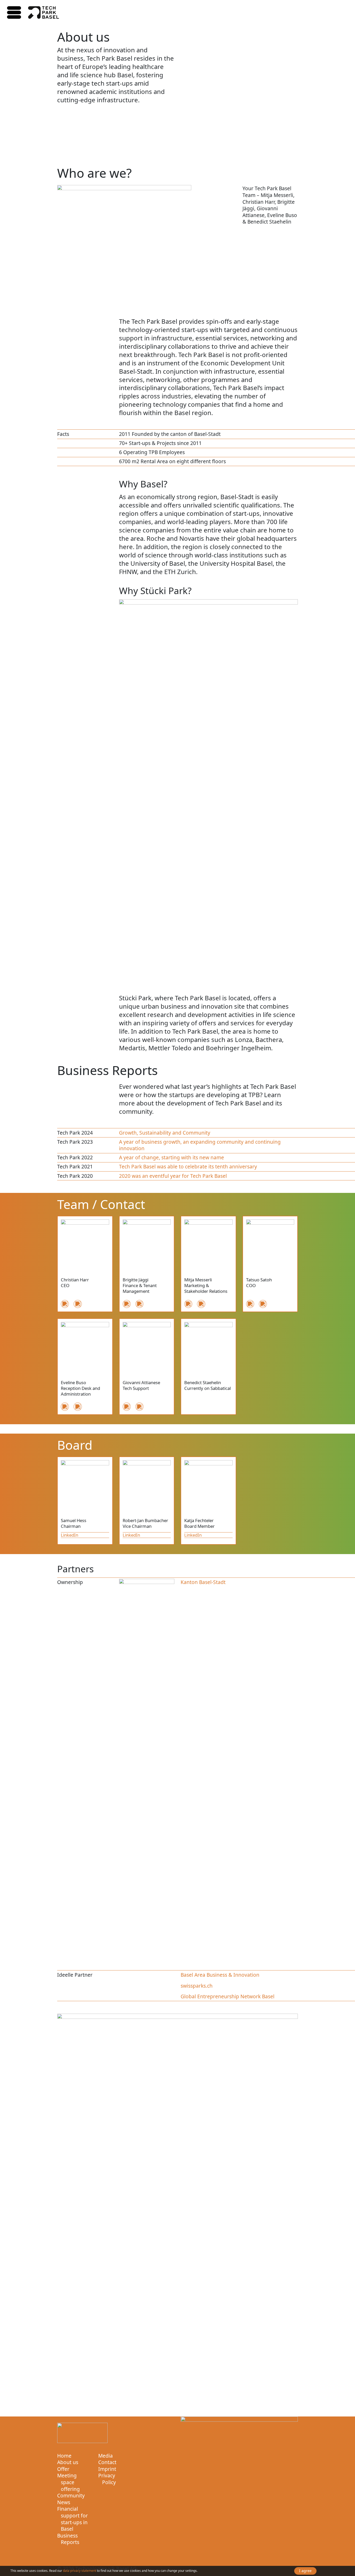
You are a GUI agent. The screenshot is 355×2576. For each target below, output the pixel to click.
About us (68, 2462)
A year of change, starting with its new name (172, 1157)
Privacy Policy (107, 2479)
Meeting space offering (68, 2482)
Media (106, 2456)
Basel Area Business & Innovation (220, 1975)
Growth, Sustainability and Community (165, 1133)
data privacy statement (80, 2571)
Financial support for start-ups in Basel (73, 2519)
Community (71, 2496)
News (64, 2502)
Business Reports (68, 2539)
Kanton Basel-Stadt (203, 1582)
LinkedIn (70, 1535)
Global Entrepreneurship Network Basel (228, 1996)
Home (64, 2456)
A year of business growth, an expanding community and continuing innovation (200, 1145)
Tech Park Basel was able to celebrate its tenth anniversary (188, 1166)
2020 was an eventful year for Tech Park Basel (173, 1176)
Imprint (107, 2469)
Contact (107, 2462)
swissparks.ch (197, 1986)
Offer (63, 2469)
